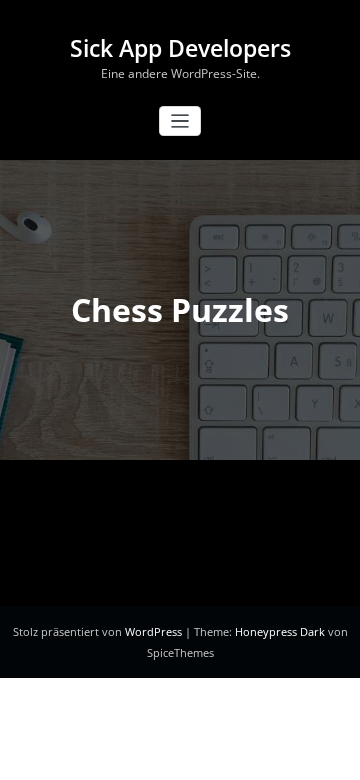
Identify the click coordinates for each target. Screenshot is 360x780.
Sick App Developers (180, 48)
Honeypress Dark (280, 631)
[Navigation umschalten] (180, 121)
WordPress (155, 631)
